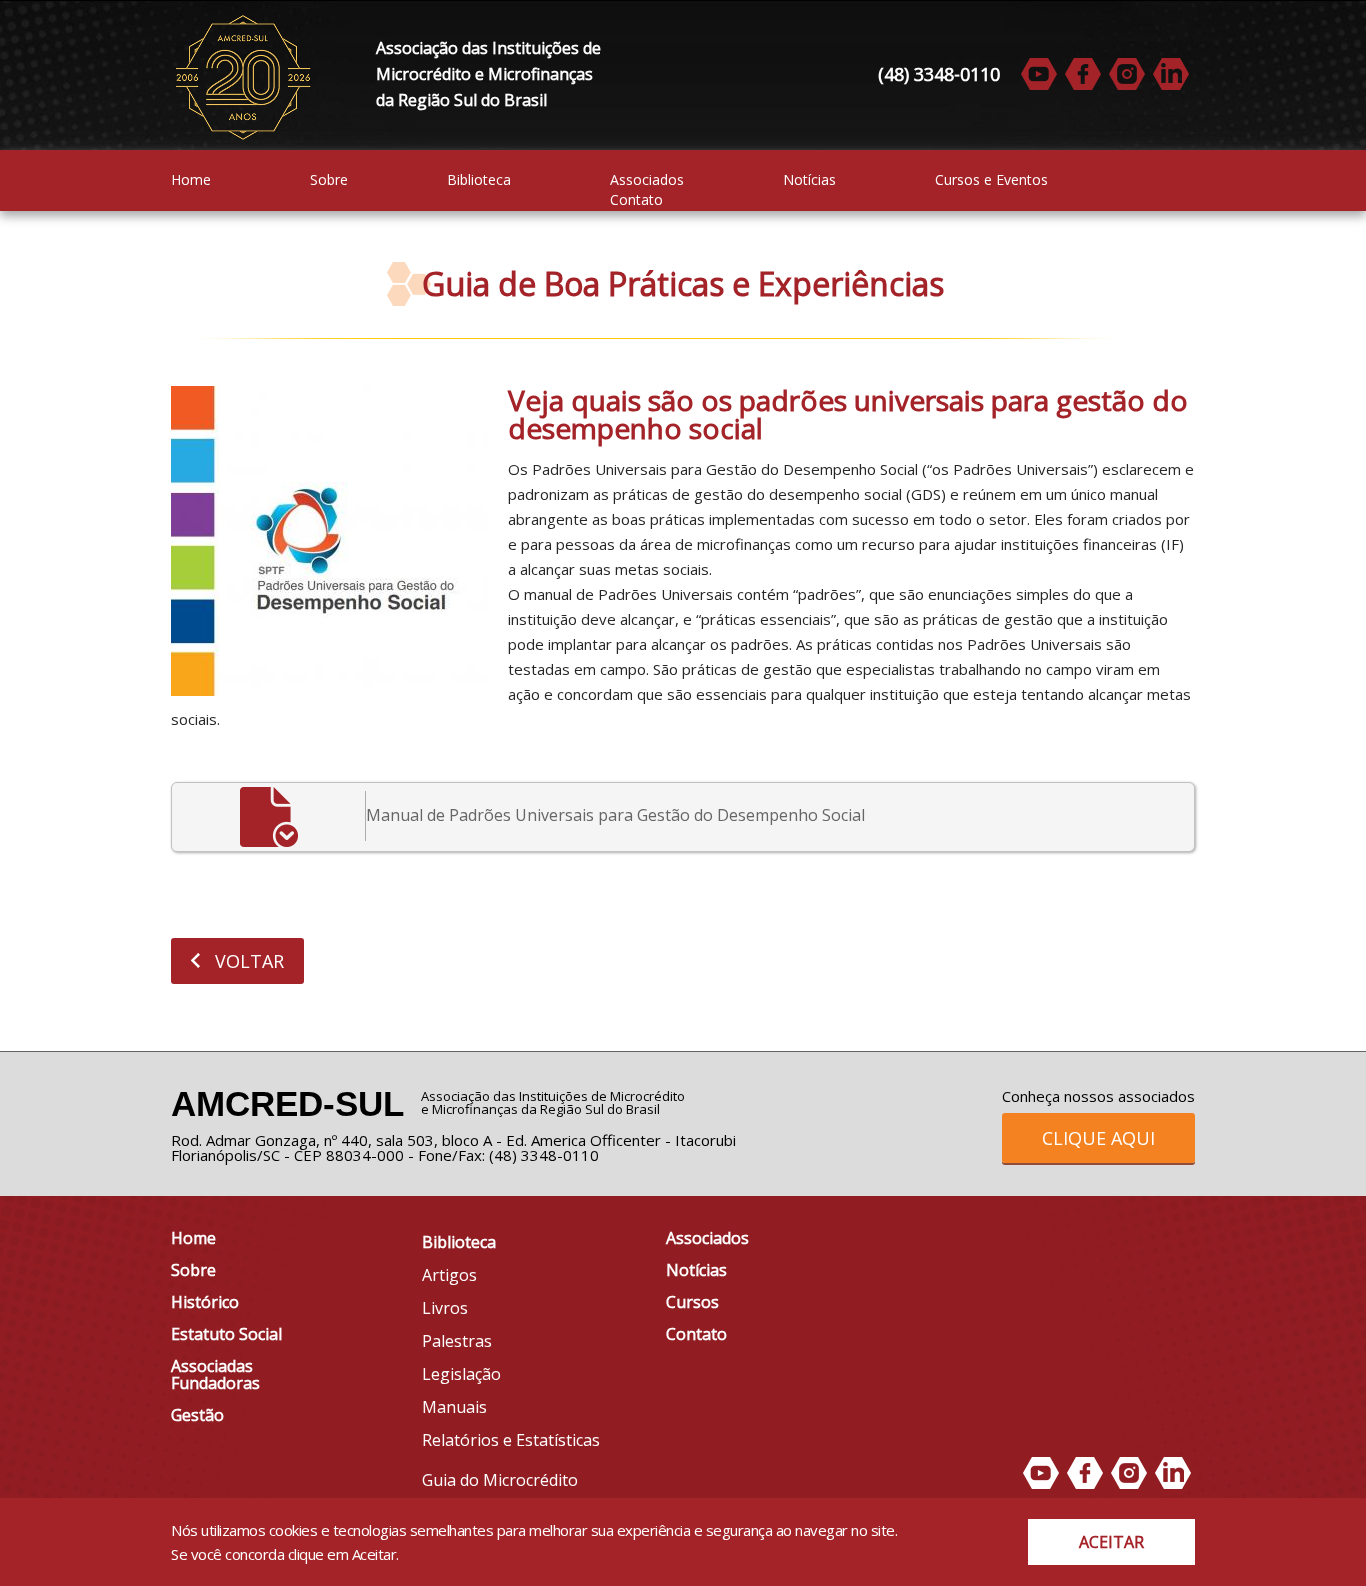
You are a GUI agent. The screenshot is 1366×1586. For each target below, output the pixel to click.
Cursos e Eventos (991, 181)
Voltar (247, 961)
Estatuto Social (226, 1334)
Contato (636, 201)
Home (191, 181)
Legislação (461, 1374)
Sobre (329, 181)
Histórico (205, 1302)
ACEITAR (1111, 1542)
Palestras (457, 1341)
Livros (445, 1308)
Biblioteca (479, 181)
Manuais (454, 1407)
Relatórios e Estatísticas (511, 1440)
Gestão (197, 1415)
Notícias (809, 181)
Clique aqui (1098, 1138)
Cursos (692, 1302)
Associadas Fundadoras (215, 1374)
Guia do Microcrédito (500, 1480)
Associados (647, 181)
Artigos (449, 1275)
